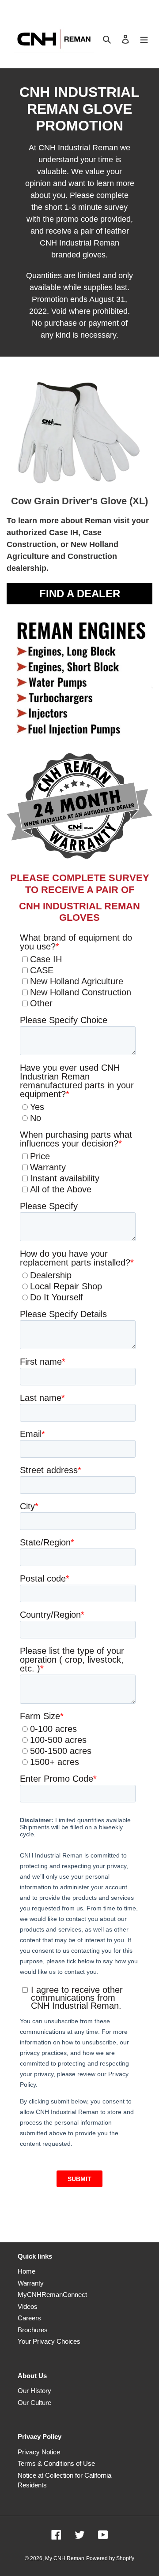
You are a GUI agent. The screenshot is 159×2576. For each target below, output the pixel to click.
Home (26, 2271)
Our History (34, 2391)
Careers (29, 2318)
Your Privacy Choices (49, 2341)
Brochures (33, 2330)
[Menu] (144, 39)
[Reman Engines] (79, 804)
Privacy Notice (39, 2452)
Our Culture (34, 2403)
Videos (28, 2306)
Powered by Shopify (110, 2558)
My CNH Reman (65, 2558)
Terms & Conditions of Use (56, 2463)
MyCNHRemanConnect (52, 2295)
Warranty (31, 2283)
